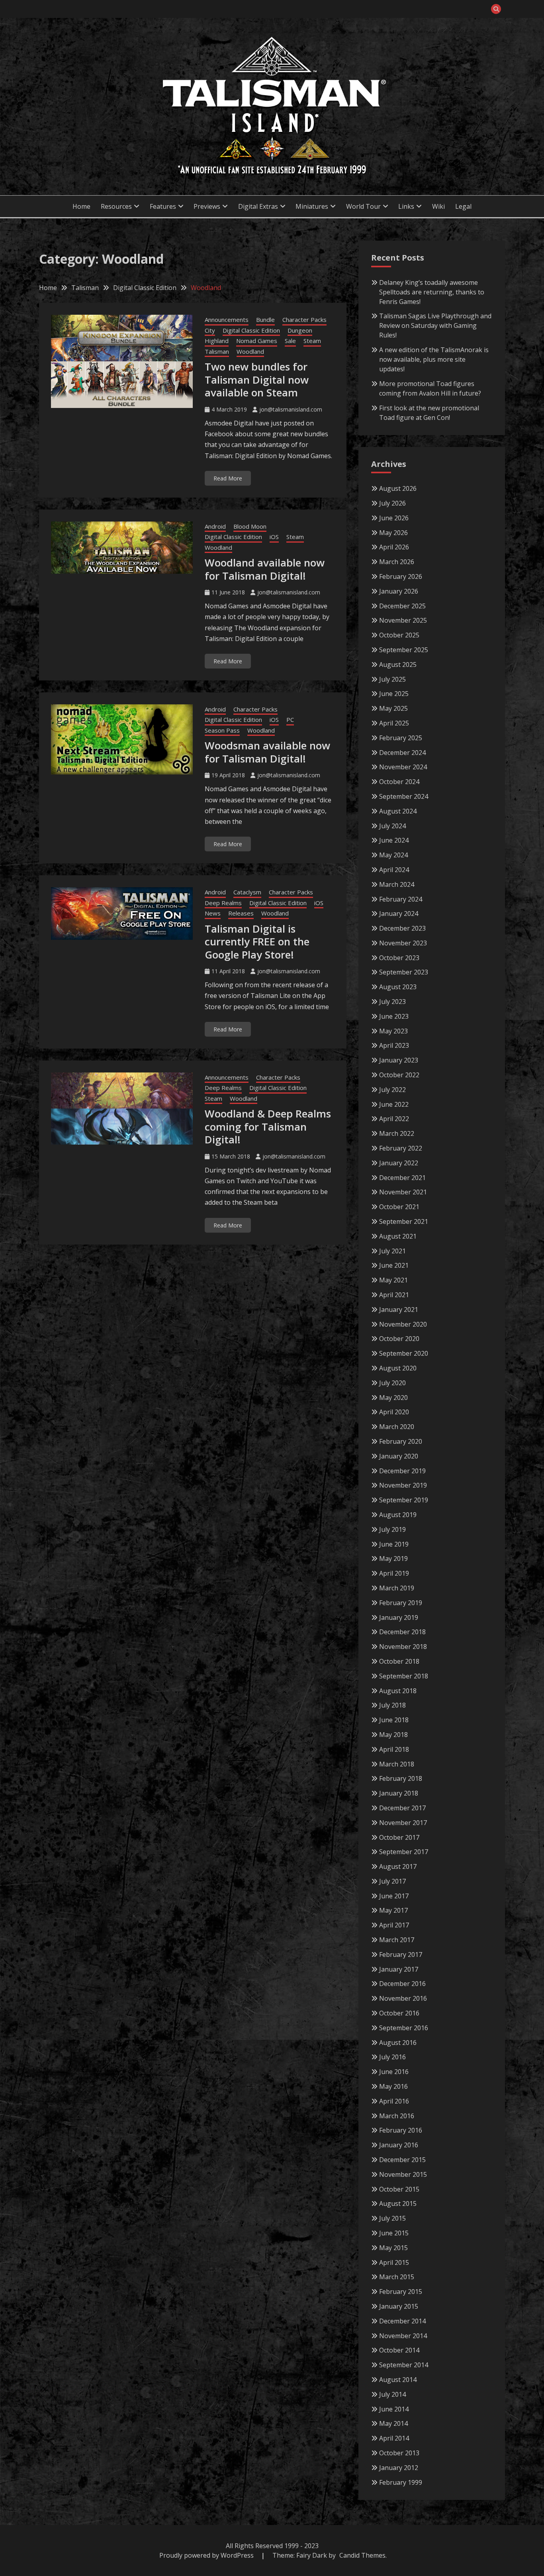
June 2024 (394, 840)
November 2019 (403, 1485)
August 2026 (398, 488)
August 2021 (398, 1236)
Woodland (250, 351)
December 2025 (402, 606)
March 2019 (397, 1588)
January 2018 (399, 1793)
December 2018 (402, 1632)
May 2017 (393, 1910)
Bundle (265, 320)
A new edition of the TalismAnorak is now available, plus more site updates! (434, 359)
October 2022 (399, 1075)
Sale (290, 341)
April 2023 (394, 1045)
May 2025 (393, 708)
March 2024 (397, 884)
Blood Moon (250, 526)
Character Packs (304, 320)
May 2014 (393, 2423)
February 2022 (401, 1148)
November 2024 (403, 767)
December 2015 (402, 2160)
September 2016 (404, 2028)
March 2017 (397, 1940)
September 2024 (404, 796)
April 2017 (394, 1925)
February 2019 (401, 1603)
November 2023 (403, 943)
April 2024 (394, 870)
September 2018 (404, 1676)
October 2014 (399, 2350)
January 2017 (399, 1969)
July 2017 (392, 1881)
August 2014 (398, 2380)
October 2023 (399, 958)
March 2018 (397, 1764)
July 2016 (392, 2057)
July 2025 (392, 679)
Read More (228, 478)
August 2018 (398, 1691)
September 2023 (404, 972)
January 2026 (399, 591)
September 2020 (404, 1353)
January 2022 (399, 1163)
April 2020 (394, 1412)
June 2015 (394, 2233)
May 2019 (393, 1559)
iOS (274, 537)
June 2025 (394, 694)
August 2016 (398, 2043)
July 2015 (392, 2218)
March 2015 (397, 2277)
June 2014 (394, 2409)
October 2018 (399, 1661)
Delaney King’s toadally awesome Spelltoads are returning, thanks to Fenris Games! (432, 292)
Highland (217, 341)
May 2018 (393, 1735)
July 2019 (392, 1529)
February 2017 (401, 1955)
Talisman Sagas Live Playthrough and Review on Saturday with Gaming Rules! (435, 325)
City (210, 330)
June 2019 (394, 1544)
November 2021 (403, 1192)
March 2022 (397, 1133)
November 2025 (403, 620)
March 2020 (397, 1427)
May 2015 (393, 2248)
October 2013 (399, 2453)
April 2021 (394, 1295)
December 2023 (402, 928)
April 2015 (394, 2262)
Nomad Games (257, 341)
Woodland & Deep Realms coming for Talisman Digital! (268, 1126)
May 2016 (393, 2086)
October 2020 (399, 1339)
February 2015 (401, 2292)
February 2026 (401, 576)
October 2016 (399, 2013)
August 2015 (398, 2204)
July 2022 (392, 1090)
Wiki (438, 206)
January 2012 (399, 2468)
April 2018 (394, 1749)
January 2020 (399, 1456)
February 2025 (401, 738)
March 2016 (397, 2116)
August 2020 (398, 1368)
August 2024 (398, 811)
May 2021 (393, 1280)
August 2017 (398, 1866)
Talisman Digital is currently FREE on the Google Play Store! (257, 942)
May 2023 (393, 1031)
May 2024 (393, 855)
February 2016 (401, 2130)
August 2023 (398, 987)
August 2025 (398, 665)
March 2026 (397, 562)
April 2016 (394, 2101)
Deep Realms (223, 903)
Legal (463, 206)
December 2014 (402, 2321)
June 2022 (394, 1104)
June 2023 (394, 1016)
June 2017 (394, 1896)
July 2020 (392, 1383)
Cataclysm (247, 892)
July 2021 (392, 1251)
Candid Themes (362, 2555)
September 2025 (404, 650)
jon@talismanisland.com (291, 409)
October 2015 (399, 2189)
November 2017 (403, 1823)
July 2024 (392, 826)
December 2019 (402, 1471)
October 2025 (399, 635)
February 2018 (401, 1778)
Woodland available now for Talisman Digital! (265, 569)
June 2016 (394, 2072)
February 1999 (401, 2482)
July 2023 (392, 1002)
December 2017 (402, 1808)
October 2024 (399, 782)
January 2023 (399, 1060)
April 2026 (394, 547)
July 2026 (392, 503)
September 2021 (404, 1221)
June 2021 (394, 1265)
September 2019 (404, 1500)
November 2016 (403, 1998)
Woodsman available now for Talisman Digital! (267, 752)
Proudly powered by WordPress (207, 2555)
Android (215, 526)
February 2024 (401, 899)
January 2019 (399, 1617)
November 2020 (403, 1324)
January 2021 (399, 1310)
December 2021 (402, 1178)
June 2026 (394, 518)
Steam (312, 341)
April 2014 (394, 2438)
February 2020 (401, 1441)
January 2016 (399, 2145)
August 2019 (398, 1515)
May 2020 (393, 1398)
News (213, 913)
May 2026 (393, 533)
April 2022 (394, 1119)
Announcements (227, 320)
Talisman (217, 351)
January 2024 (399, 914)
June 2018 (394, 1720)
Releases (241, 913)
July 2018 (392, 1705)
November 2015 (403, 2174)
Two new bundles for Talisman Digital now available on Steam (257, 379)
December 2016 (402, 1984)
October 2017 (399, 1837)
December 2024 (402, 753)
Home (81, 206)
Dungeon (300, 330)
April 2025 (394, 723)
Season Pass (222, 730)
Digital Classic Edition (251, 330)
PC (290, 719)
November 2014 (403, 2336)
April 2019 (394, 1573)
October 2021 (399, 1207)
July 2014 (392, 2394)
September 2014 (404, 2365)
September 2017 (404, 1852)
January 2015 (399, 2306)
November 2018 (403, 1647)
